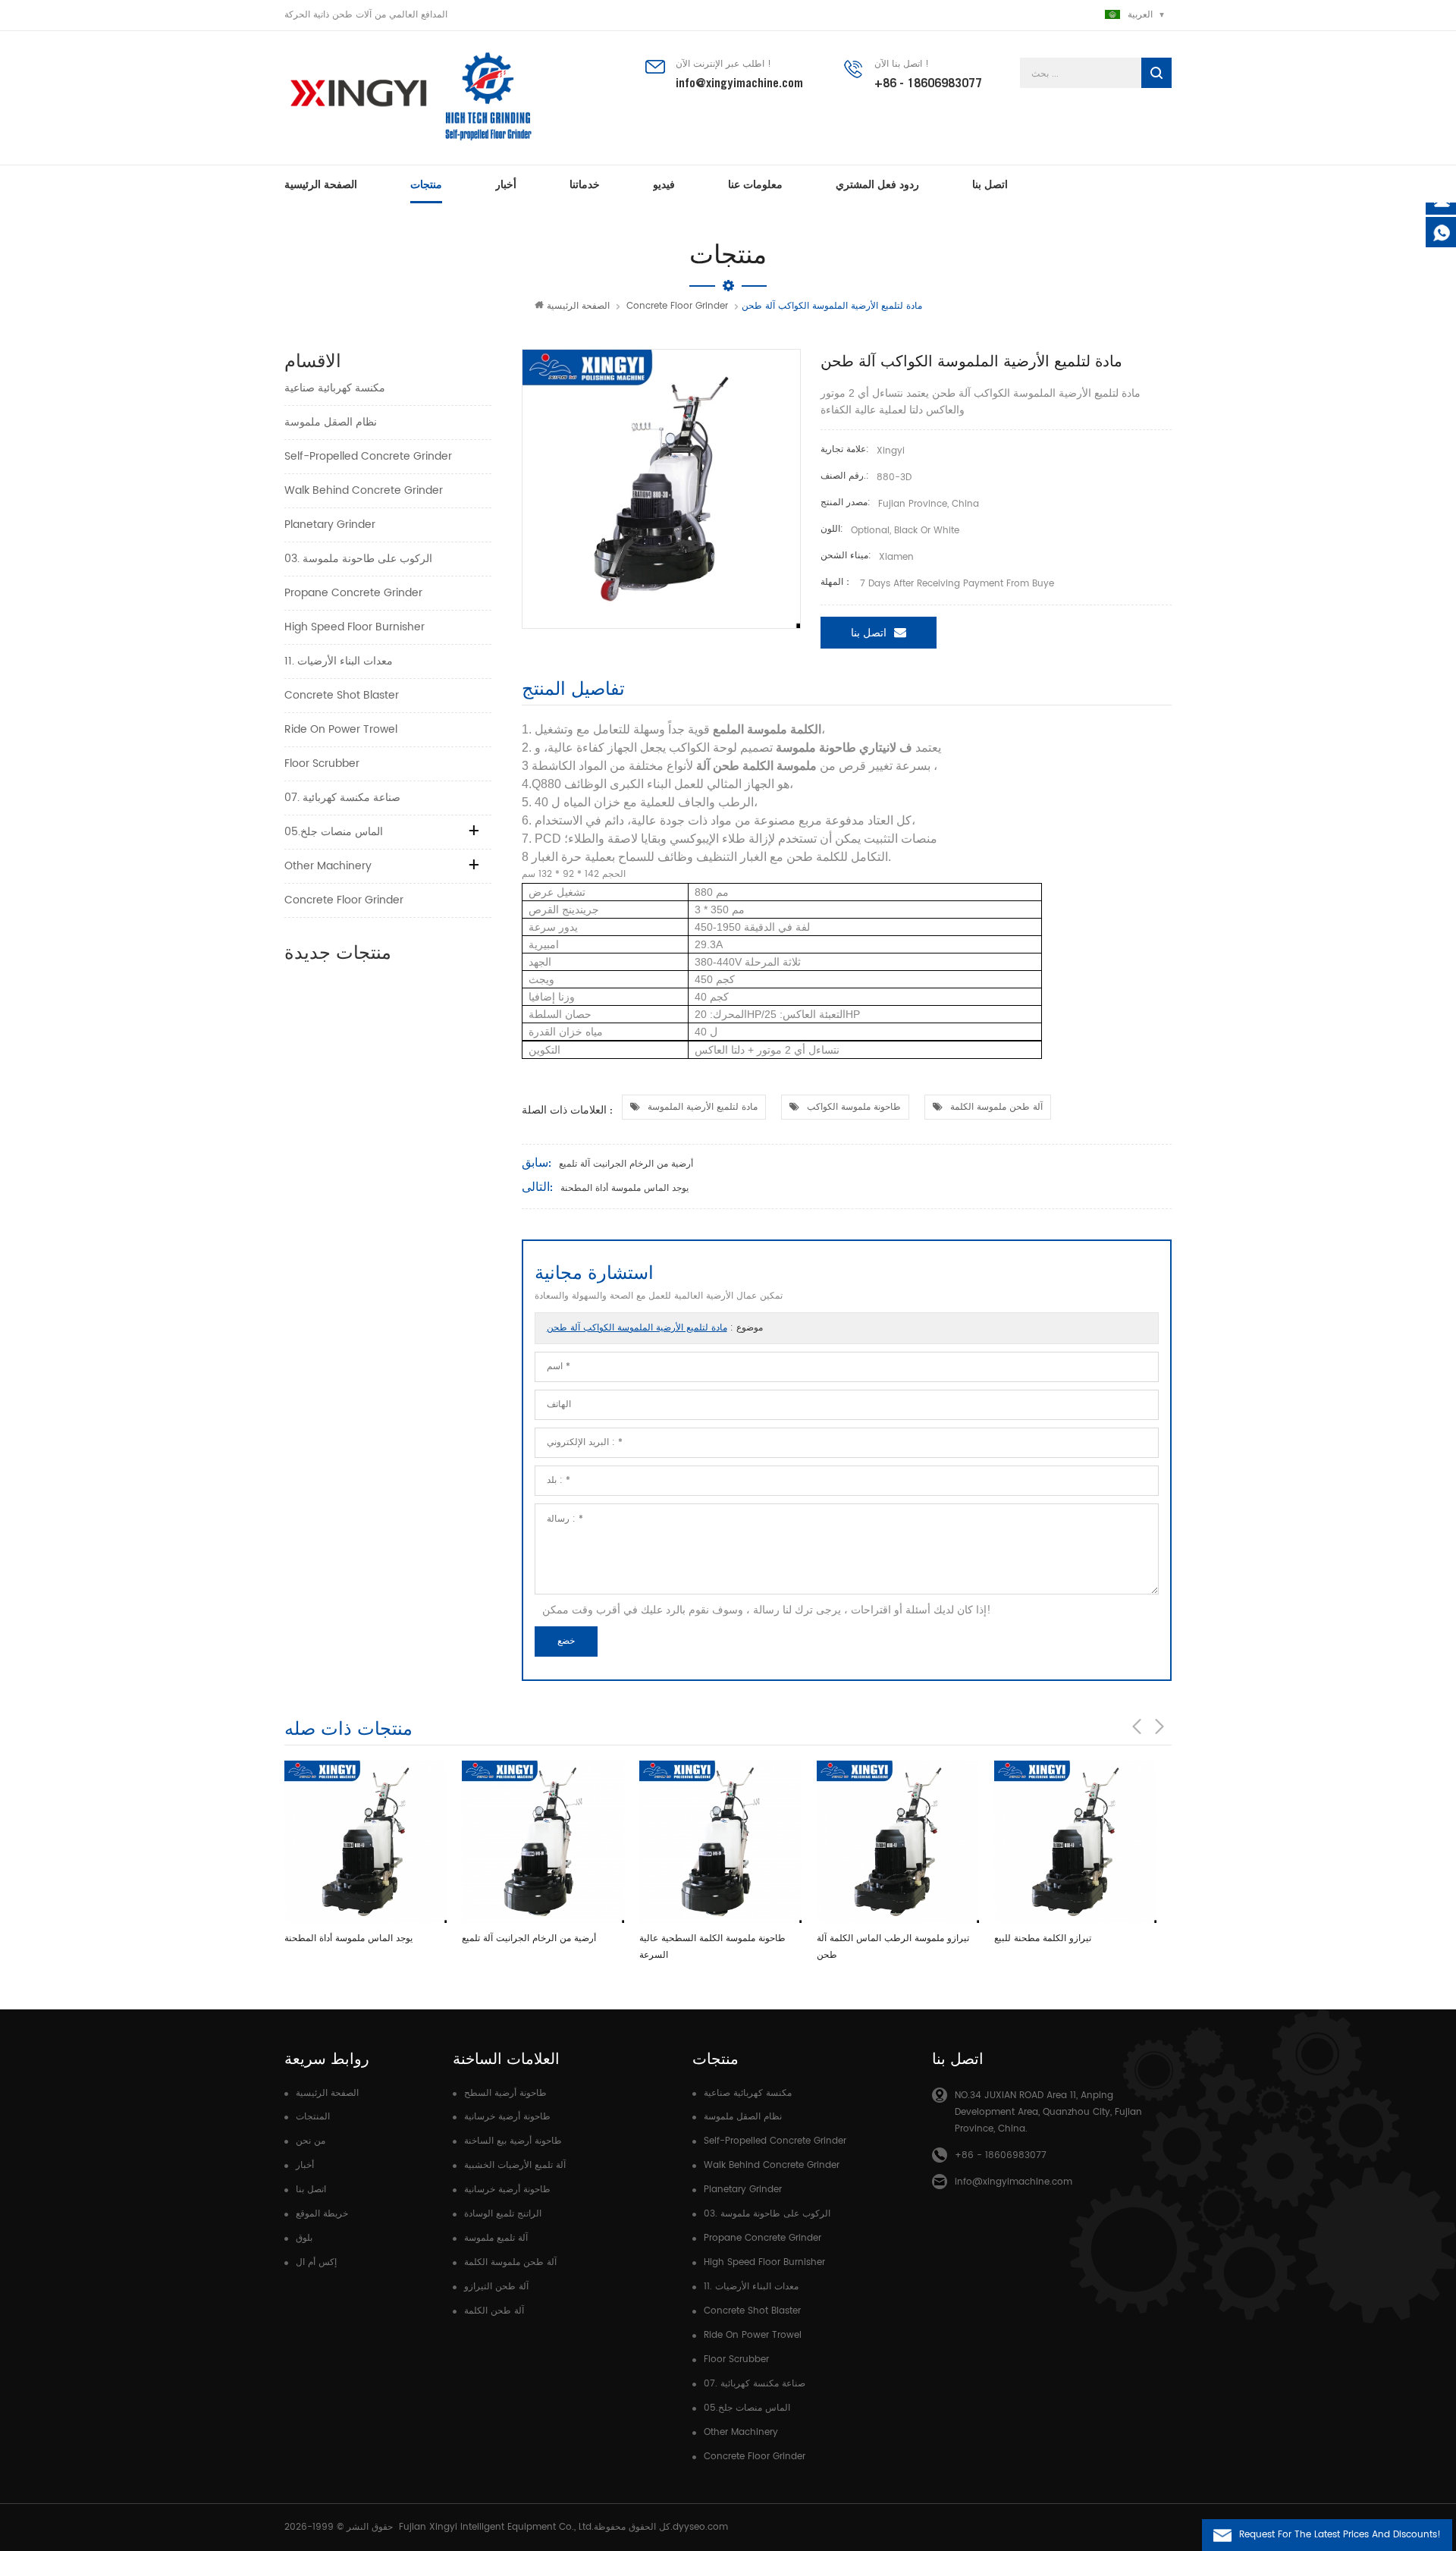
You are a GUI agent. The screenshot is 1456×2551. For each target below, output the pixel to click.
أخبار (506, 184)
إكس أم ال (316, 2262)
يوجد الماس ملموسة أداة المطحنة (624, 1188)
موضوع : (655, 1328)
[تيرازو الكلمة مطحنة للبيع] (1075, 1842)
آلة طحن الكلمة (494, 2311)
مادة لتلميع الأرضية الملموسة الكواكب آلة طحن (637, 1328)
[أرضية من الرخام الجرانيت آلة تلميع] (543, 1842)
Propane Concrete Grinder (353, 593)
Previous (1137, 1726)
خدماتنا (585, 184)
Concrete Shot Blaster (342, 695)
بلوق (304, 2238)
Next (1159, 1726)
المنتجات (313, 2117)
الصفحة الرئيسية (321, 184)
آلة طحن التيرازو (496, 2287)
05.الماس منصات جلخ (334, 832)
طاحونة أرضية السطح (505, 2093)
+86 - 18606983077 (928, 83)
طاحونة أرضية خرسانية (507, 2117)
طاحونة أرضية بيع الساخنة (513, 2141)
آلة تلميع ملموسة (496, 2238)
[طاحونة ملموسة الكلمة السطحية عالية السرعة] (720, 1842)
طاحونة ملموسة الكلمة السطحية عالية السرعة (712, 1947)
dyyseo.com (700, 2527)
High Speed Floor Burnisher (355, 627)
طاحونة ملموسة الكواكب (854, 1107)
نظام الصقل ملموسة (331, 422)
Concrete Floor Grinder (677, 306)
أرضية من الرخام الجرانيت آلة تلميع (626, 1164)
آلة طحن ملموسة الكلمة (996, 1107)
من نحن (311, 2141)
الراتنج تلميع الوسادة (503, 2214)
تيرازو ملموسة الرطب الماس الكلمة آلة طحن (893, 1947)
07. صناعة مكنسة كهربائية (342, 798)
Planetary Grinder (330, 525)
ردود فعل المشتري (877, 184)
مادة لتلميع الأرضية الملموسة (703, 1107)
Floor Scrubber (322, 763)
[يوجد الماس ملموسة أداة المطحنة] (366, 1842)
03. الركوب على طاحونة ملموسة (358, 559)
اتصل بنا (990, 184)
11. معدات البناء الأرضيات (339, 661)
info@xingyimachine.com (739, 83)
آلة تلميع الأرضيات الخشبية (515, 2165)
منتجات (426, 184)
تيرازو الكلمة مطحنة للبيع (1043, 1938)
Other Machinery (328, 866)
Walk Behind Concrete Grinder (364, 490)
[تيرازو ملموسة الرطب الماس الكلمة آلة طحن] (898, 1842)
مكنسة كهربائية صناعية (335, 388)
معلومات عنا (755, 184)
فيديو (664, 184)
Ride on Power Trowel (341, 729)
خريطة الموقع (322, 2214)
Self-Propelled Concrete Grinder (368, 456)
